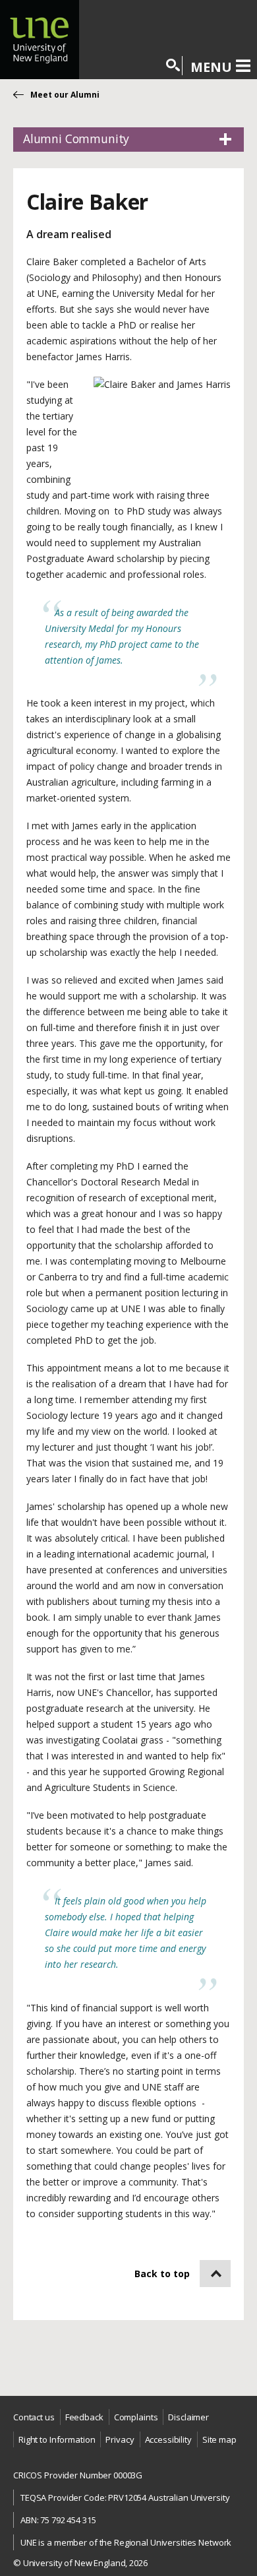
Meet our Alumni (65, 95)
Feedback (84, 2417)
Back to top (162, 2274)
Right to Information (57, 2439)
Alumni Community (76, 139)
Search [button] (174, 66)
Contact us (34, 2417)
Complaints (136, 2417)
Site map (219, 2439)
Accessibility (168, 2439)
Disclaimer (188, 2417)
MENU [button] (211, 67)
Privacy (120, 2439)
